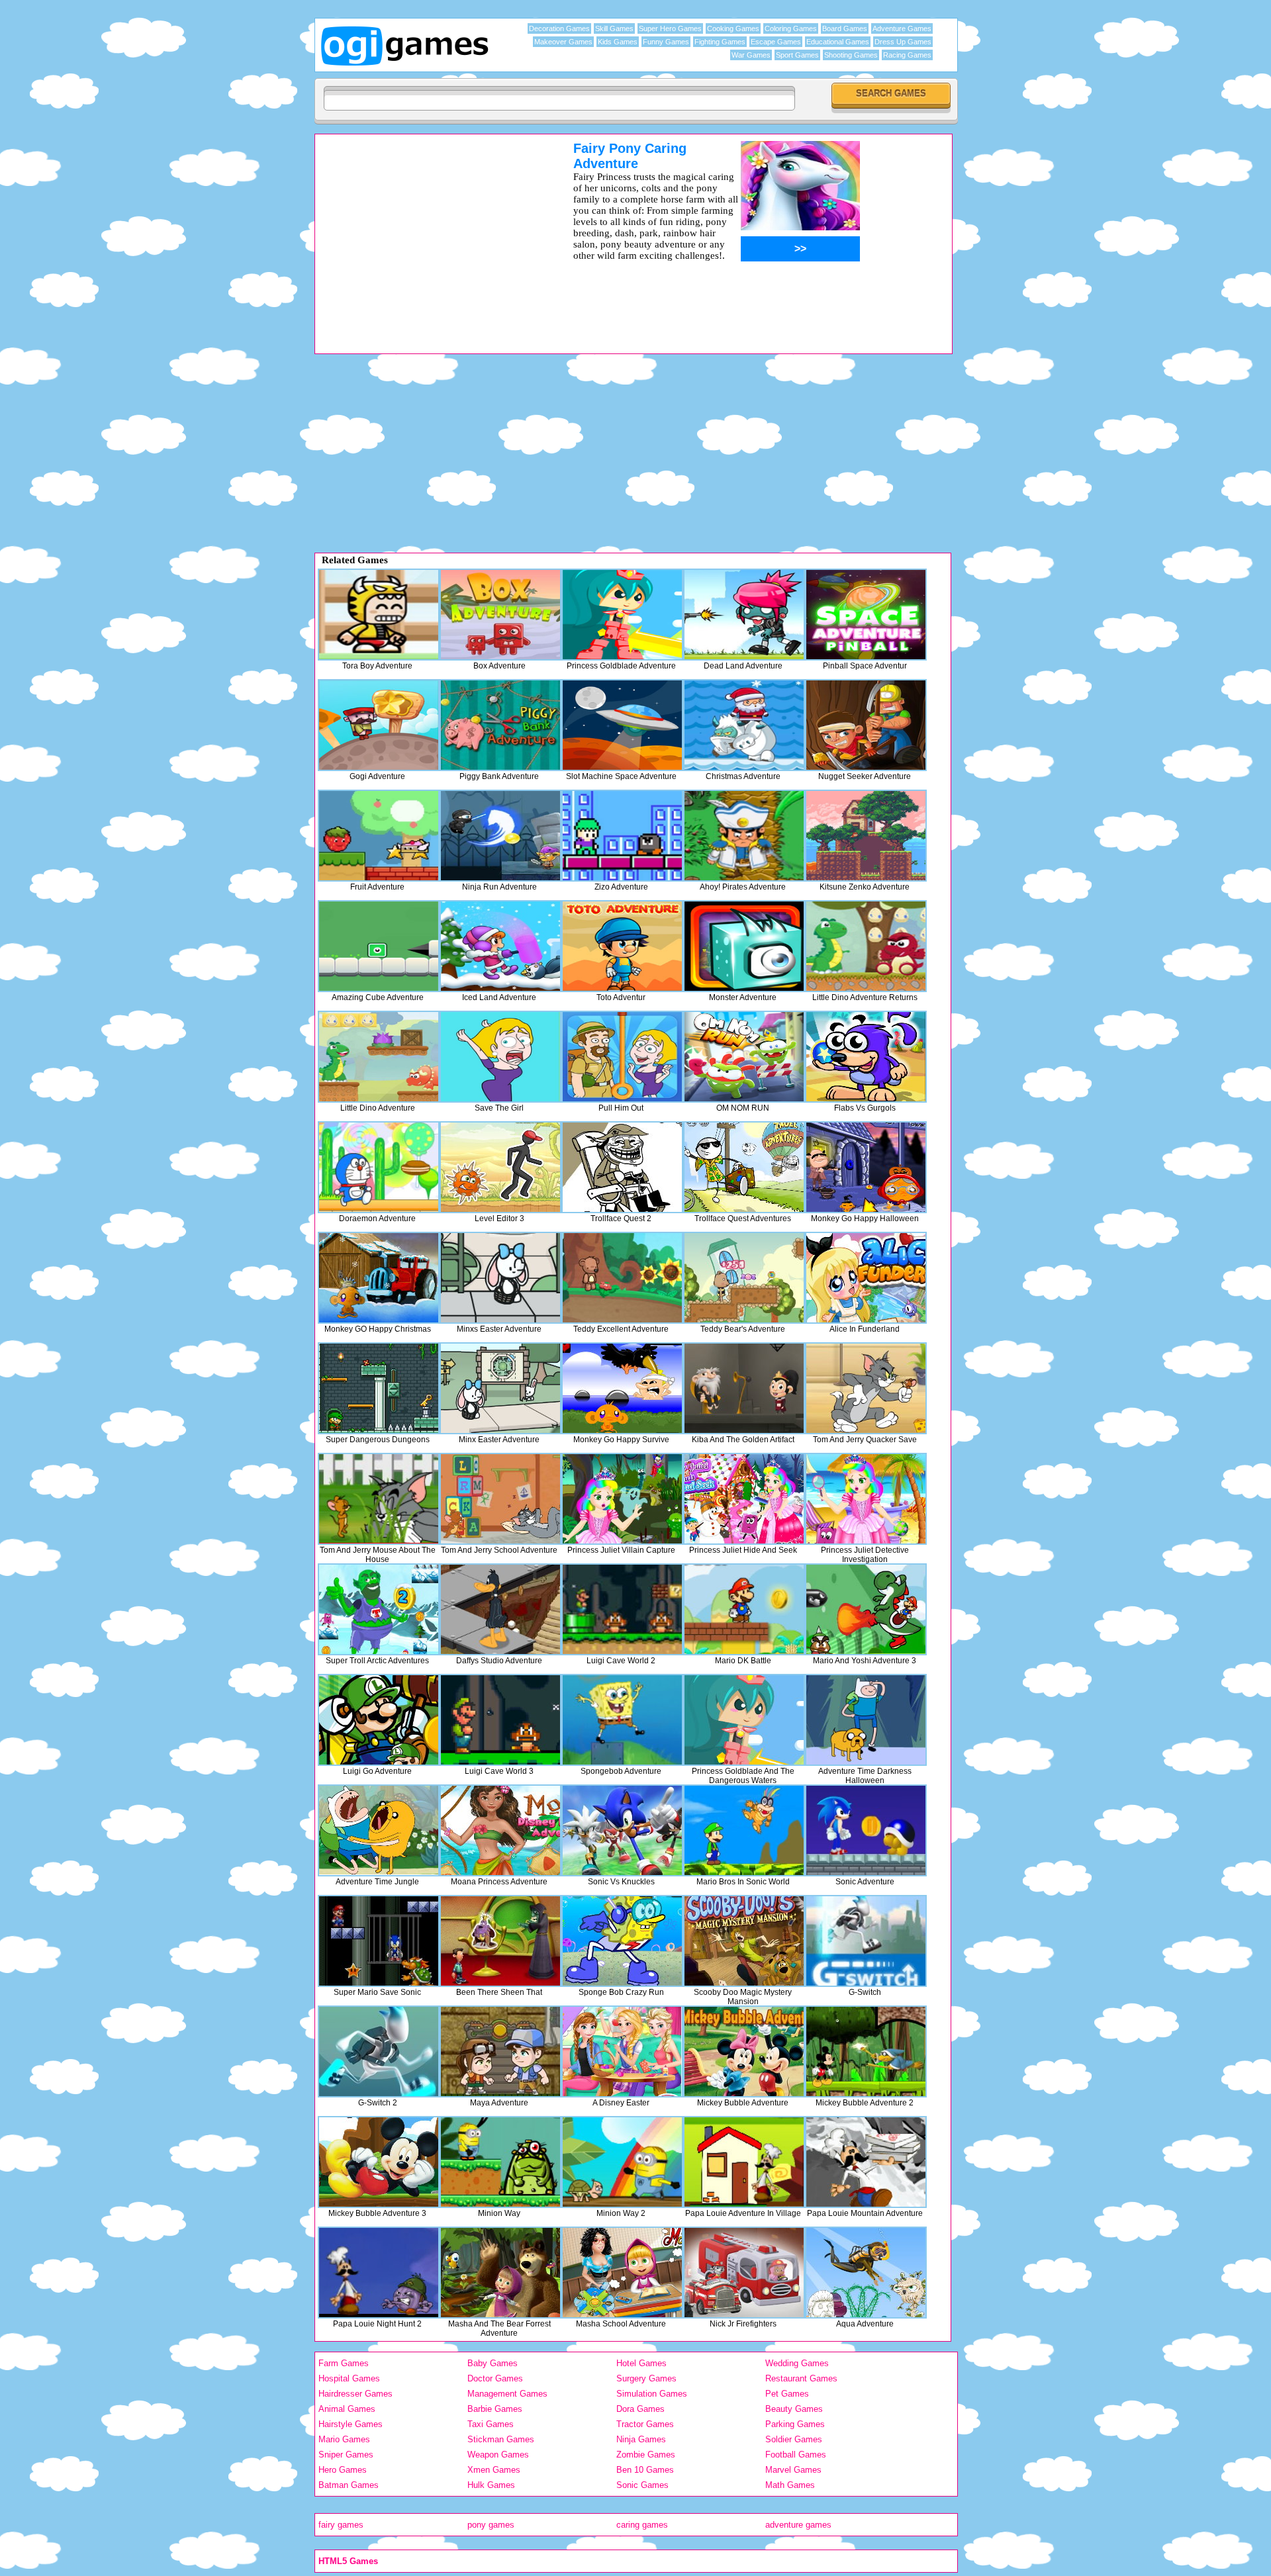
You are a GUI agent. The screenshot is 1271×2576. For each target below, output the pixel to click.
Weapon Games (498, 2455)
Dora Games (640, 2409)
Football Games (796, 2455)
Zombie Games (646, 2455)
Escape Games (776, 42)
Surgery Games (646, 2378)
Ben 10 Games (645, 2470)
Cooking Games (733, 28)
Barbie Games (495, 2409)
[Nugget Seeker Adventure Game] (866, 725)
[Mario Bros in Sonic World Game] (744, 1830)
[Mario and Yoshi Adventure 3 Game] (866, 1609)
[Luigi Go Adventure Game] (379, 1720)
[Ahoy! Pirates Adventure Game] (744, 836)
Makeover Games (563, 42)
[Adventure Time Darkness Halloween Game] (866, 1720)
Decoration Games (559, 28)
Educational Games (838, 42)
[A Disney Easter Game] (622, 2051)
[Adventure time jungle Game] (379, 1830)
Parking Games (795, 2424)
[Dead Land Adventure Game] (744, 615)
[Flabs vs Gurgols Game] (866, 1057)
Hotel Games (641, 2363)
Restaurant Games (801, 2378)
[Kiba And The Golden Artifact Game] (744, 1388)
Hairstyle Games (351, 2424)
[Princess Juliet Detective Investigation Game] (866, 1499)
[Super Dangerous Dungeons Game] (379, 1388)
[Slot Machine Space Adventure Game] (622, 725)
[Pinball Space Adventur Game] (866, 615)
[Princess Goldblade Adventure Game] (622, 615)
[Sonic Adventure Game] (866, 1830)
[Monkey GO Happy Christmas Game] (379, 1278)
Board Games (845, 28)
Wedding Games (797, 2363)
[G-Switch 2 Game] (379, 2051)
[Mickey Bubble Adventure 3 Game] (379, 2162)
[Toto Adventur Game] (622, 946)
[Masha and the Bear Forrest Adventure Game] (500, 2273)
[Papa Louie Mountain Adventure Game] (866, 2162)
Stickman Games (501, 2439)
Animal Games (347, 2409)
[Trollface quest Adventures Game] (744, 1167)
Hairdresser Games (355, 2394)
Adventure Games (902, 28)
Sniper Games (346, 2455)
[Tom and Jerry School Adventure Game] (500, 1499)
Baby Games (493, 2363)
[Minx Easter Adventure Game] (500, 1388)
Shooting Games (851, 55)
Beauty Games (794, 2409)
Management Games (507, 2394)
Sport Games (797, 55)
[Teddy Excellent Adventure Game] (622, 1278)
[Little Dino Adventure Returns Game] (866, 946)
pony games (491, 2525)
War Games (751, 55)
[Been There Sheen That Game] (500, 1941)
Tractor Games (645, 2424)
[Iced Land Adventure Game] (500, 946)
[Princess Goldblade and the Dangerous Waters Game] (744, 1720)
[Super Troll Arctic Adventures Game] (379, 1609)
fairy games (341, 2525)
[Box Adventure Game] (500, 615)
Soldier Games (794, 2439)
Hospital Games (349, 2378)
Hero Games (343, 2470)
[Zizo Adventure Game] (622, 836)
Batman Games (349, 2485)
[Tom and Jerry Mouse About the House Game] (379, 1499)
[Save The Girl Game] (500, 1057)
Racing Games (907, 55)
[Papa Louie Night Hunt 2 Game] (379, 2273)
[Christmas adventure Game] (744, 725)
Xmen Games (494, 2470)
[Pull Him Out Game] (622, 1057)
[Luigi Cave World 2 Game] (622, 1609)
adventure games (798, 2525)
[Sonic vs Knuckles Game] (622, 1830)
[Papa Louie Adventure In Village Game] (744, 2162)
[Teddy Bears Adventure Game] (744, 1278)
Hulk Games (491, 2485)
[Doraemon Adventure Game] (379, 1167)
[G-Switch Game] (866, 1941)
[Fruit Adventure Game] (379, 836)
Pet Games (787, 2394)
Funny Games (666, 42)
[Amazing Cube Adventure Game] (379, 946)
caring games (642, 2525)
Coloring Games (791, 28)
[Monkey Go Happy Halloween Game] (866, 1167)
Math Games (790, 2485)
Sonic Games (642, 2485)
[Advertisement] (427, 234)
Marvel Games (793, 2470)
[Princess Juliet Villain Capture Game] (622, 1499)
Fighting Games (720, 42)
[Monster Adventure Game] (744, 946)
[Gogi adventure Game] (379, 725)
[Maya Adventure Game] (500, 2051)
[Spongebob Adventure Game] (622, 1720)
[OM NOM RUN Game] (744, 1057)
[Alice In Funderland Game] (866, 1278)
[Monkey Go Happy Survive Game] (622, 1388)
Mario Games (344, 2439)
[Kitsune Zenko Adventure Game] (866, 836)
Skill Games (614, 28)
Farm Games (344, 2363)
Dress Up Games (903, 42)
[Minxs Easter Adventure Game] (500, 1278)
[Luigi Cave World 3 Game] (500, 1720)
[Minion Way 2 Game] (622, 2162)
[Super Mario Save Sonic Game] (379, 1941)
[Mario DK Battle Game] (744, 1609)
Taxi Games (491, 2424)
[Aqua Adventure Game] (866, 2273)
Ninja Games (641, 2439)
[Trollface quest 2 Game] (622, 1167)
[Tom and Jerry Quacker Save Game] (866, 1388)
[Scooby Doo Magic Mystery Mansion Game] (744, 1941)
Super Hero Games (670, 28)
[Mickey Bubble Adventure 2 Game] (866, 2051)
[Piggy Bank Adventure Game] (500, 725)
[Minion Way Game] (500, 2162)
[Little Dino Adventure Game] (379, 1057)
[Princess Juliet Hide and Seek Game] (744, 1499)
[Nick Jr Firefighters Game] (744, 2273)
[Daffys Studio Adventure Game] (500, 1609)
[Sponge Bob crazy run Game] (622, 1941)
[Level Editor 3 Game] (500, 1167)
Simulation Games (652, 2394)
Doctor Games (495, 2378)
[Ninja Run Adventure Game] (500, 836)
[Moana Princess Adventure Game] (500, 1830)
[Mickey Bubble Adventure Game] (744, 2051)
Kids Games (618, 42)
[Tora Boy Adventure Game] (379, 615)
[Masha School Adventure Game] (622, 2273)
